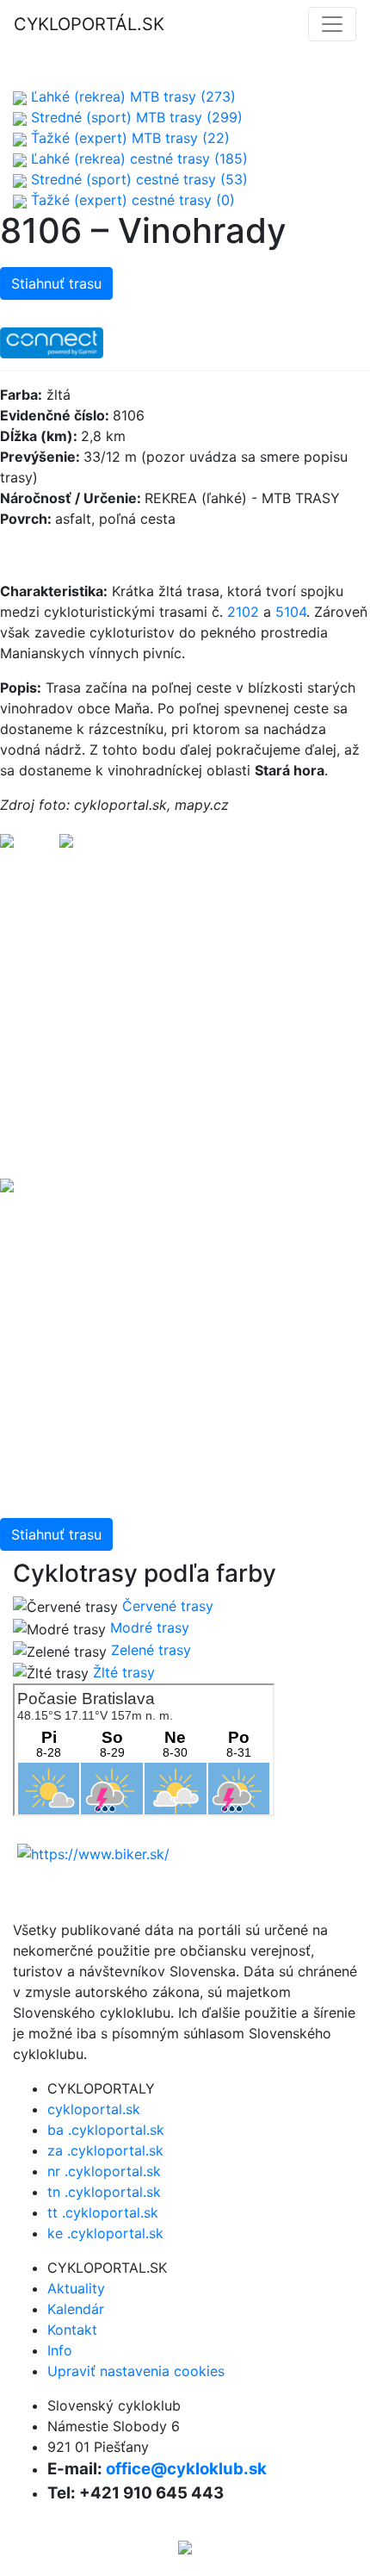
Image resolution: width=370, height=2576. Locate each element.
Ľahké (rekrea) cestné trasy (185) (137, 159)
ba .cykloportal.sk (106, 2130)
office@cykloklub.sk (186, 2469)
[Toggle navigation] (332, 24)
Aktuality (76, 2288)
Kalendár (76, 2309)
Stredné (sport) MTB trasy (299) (135, 117)
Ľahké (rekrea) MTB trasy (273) (131, 96)
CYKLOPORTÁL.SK (89, 24)
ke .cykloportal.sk (105, 2233)
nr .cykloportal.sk (104, 2171)
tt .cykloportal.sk (103, 2212)
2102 (243, 612)
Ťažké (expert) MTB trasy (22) (128, 138)
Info (60, 2350)
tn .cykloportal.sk (104, 2192)
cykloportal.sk (94, 2109)
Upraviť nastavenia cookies (136, 2371)
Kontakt (72, 2330)
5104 (291, 612)
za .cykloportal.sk (105, 2150)
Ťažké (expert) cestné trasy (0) (131, 200)
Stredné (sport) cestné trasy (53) (137, 179)
